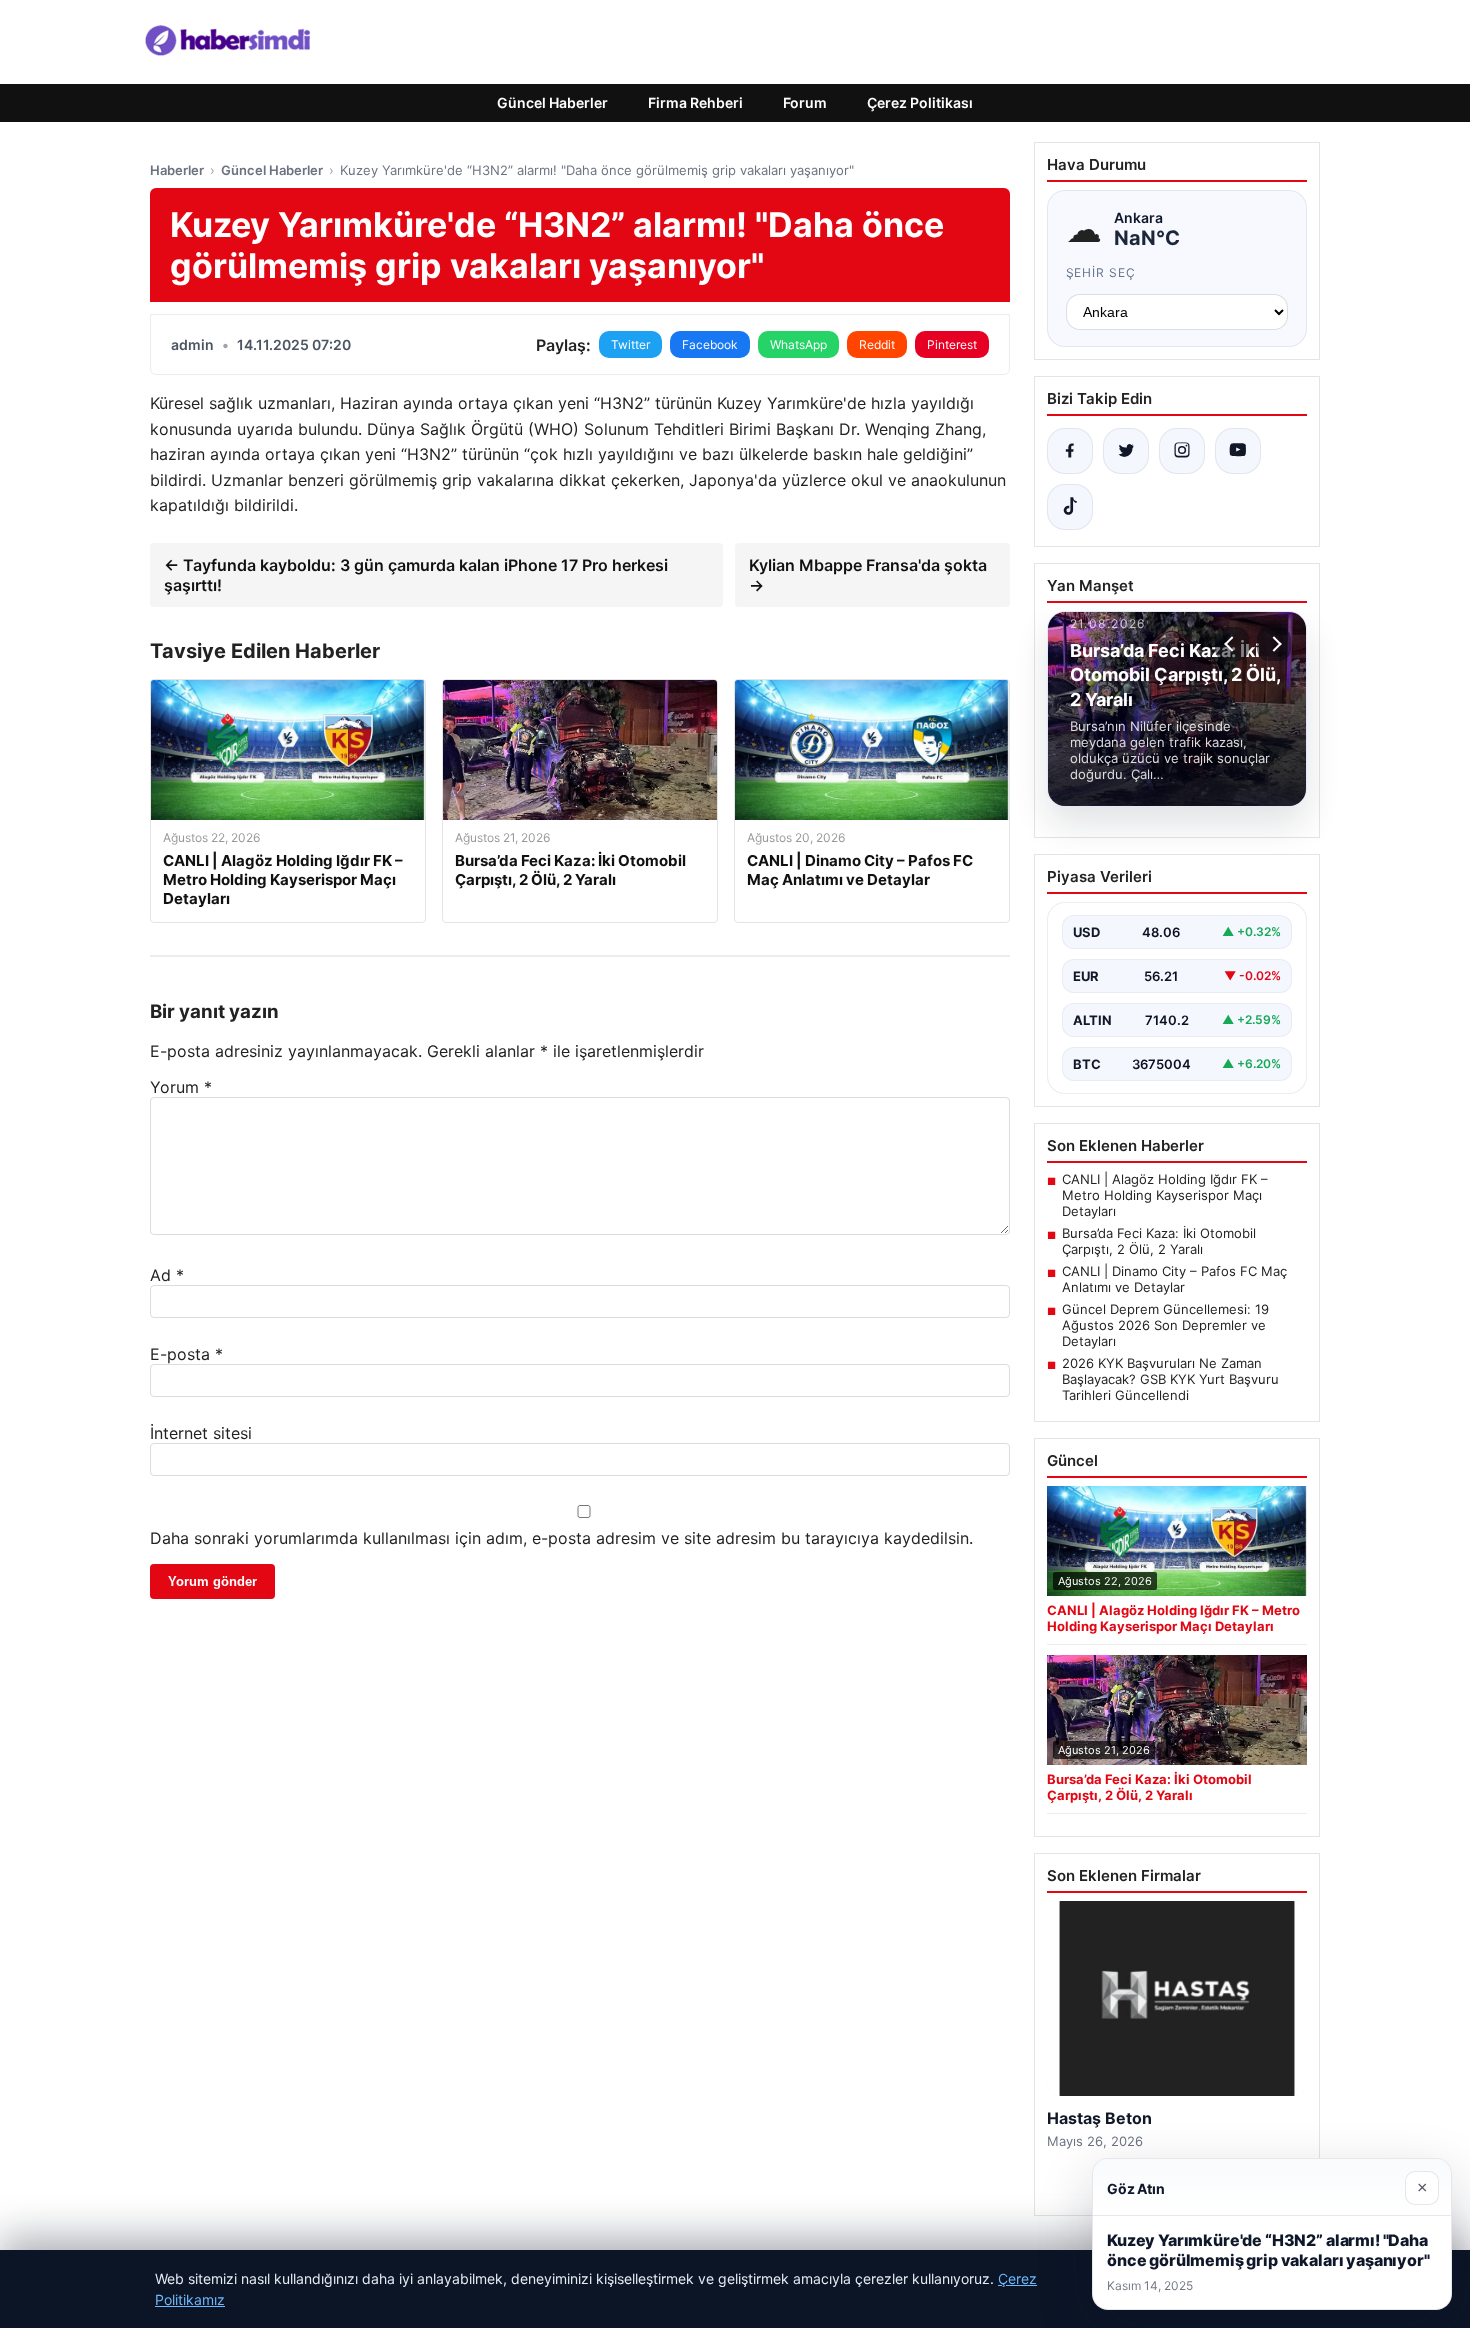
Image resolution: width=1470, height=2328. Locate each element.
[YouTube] (1238, 451)
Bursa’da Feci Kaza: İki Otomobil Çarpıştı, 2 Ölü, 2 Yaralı (1159, 1241)
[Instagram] (1182, 451)
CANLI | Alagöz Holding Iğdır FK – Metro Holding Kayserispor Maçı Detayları (1165, 1195)
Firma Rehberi (695, 102)
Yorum (181, 1087)
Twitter (630, 344)
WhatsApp (798, 344)
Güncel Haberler (552, 102)
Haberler (177, 170)
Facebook (710, 344)
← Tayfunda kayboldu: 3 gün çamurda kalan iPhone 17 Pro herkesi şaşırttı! (416, 575)
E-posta (186, 1354)
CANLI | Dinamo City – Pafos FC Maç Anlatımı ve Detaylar (1174, 1279)
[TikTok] (1070, 507)
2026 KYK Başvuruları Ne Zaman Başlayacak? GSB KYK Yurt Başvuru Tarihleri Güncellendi (1170, 1379)
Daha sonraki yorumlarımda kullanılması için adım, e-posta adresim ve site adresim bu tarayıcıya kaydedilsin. (561, 1538)
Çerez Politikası (920, 102)
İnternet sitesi (201, 1433)
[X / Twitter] (1126, 451)
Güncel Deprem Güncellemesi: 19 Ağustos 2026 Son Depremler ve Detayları (1165, 1325)
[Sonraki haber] (1274, 644)
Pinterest (952, 344)
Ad (167, 1275)
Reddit (877, 344)
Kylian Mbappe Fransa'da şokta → (868, 575)
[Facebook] (1070, 451)
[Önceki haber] (1232, 644)
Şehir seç (1101, 272)
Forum (805, 102)
